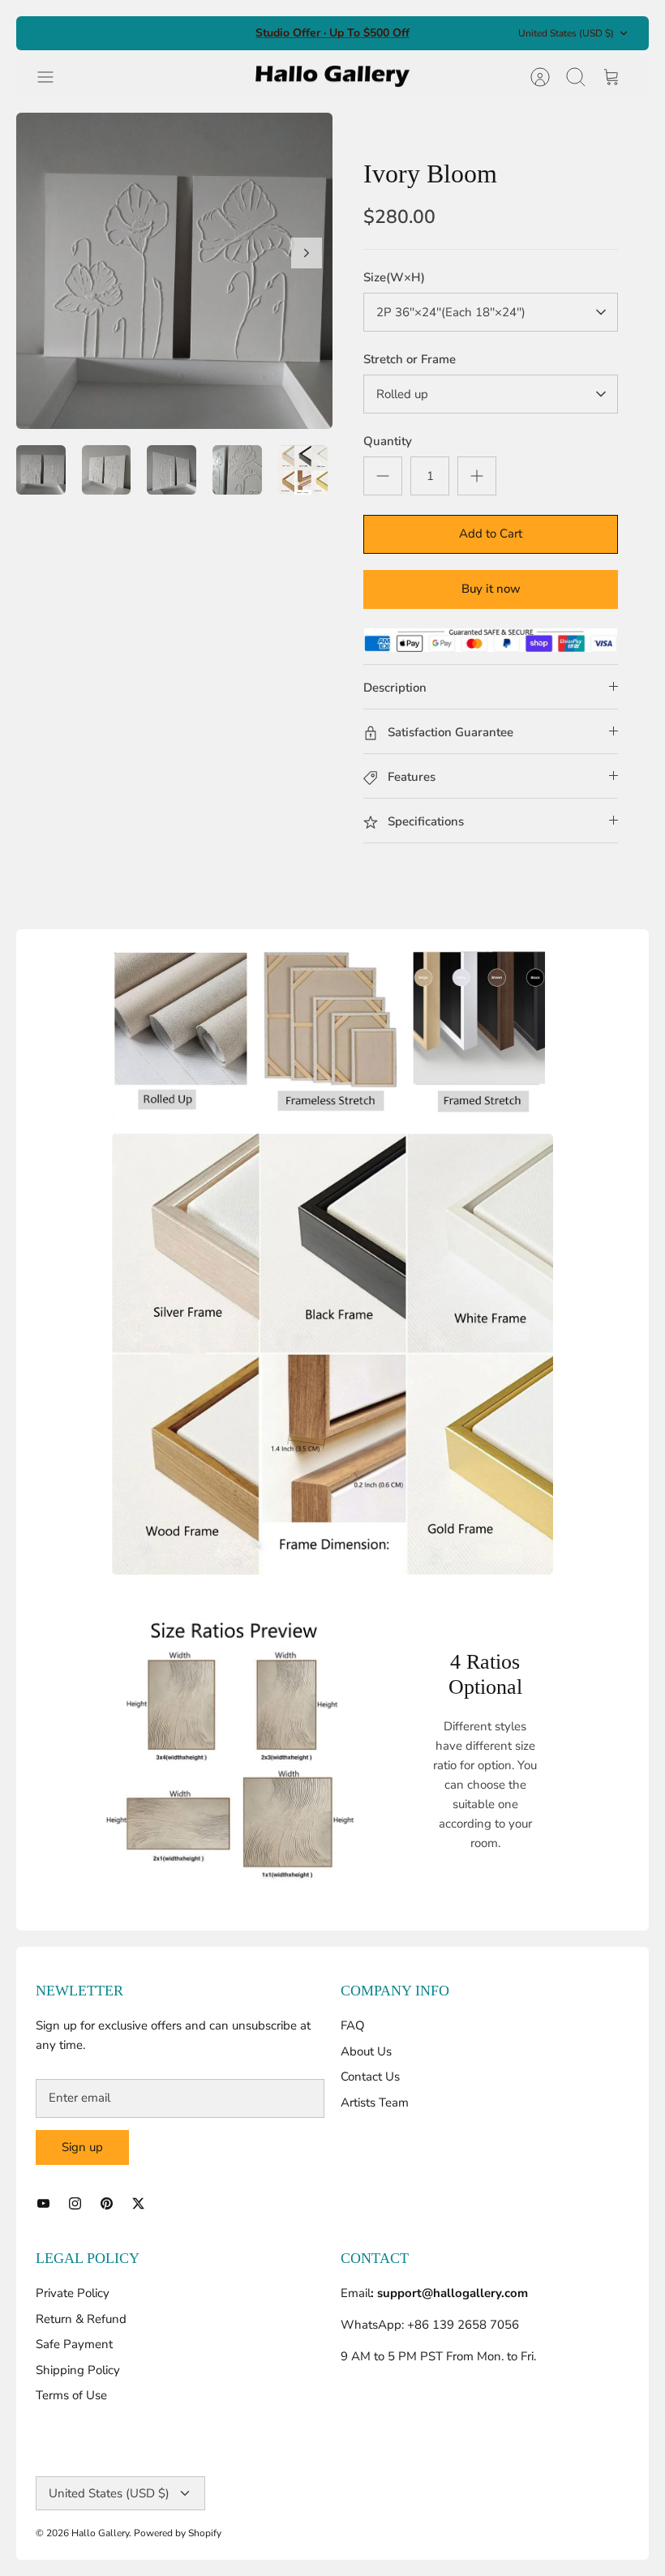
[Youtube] (43, 2203)
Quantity (388, 441)
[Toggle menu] (54, 77)
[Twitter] (138, 2203)
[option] (174, 271)
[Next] (307, 253)
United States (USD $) (566, 33)
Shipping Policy (78, 2370)
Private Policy (73, 2293)
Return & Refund (81, 2319)
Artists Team (375, 2102)
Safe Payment (74, 2344)
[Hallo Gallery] (332, 77)
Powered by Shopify (178, 2533)
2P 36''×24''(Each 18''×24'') (451, 312)
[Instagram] (75, 2203)
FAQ (353, 2025)
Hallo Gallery (100, 2533)
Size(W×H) (394, 277)
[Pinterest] (107, 2203)
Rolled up (402, 394)
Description (395, 688)
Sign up (82, 2147)
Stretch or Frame (410, 359)
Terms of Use (71, 2395)
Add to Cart (491, 534)
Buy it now (491, 589)
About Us (366, 2051)
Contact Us (370, 2077)
